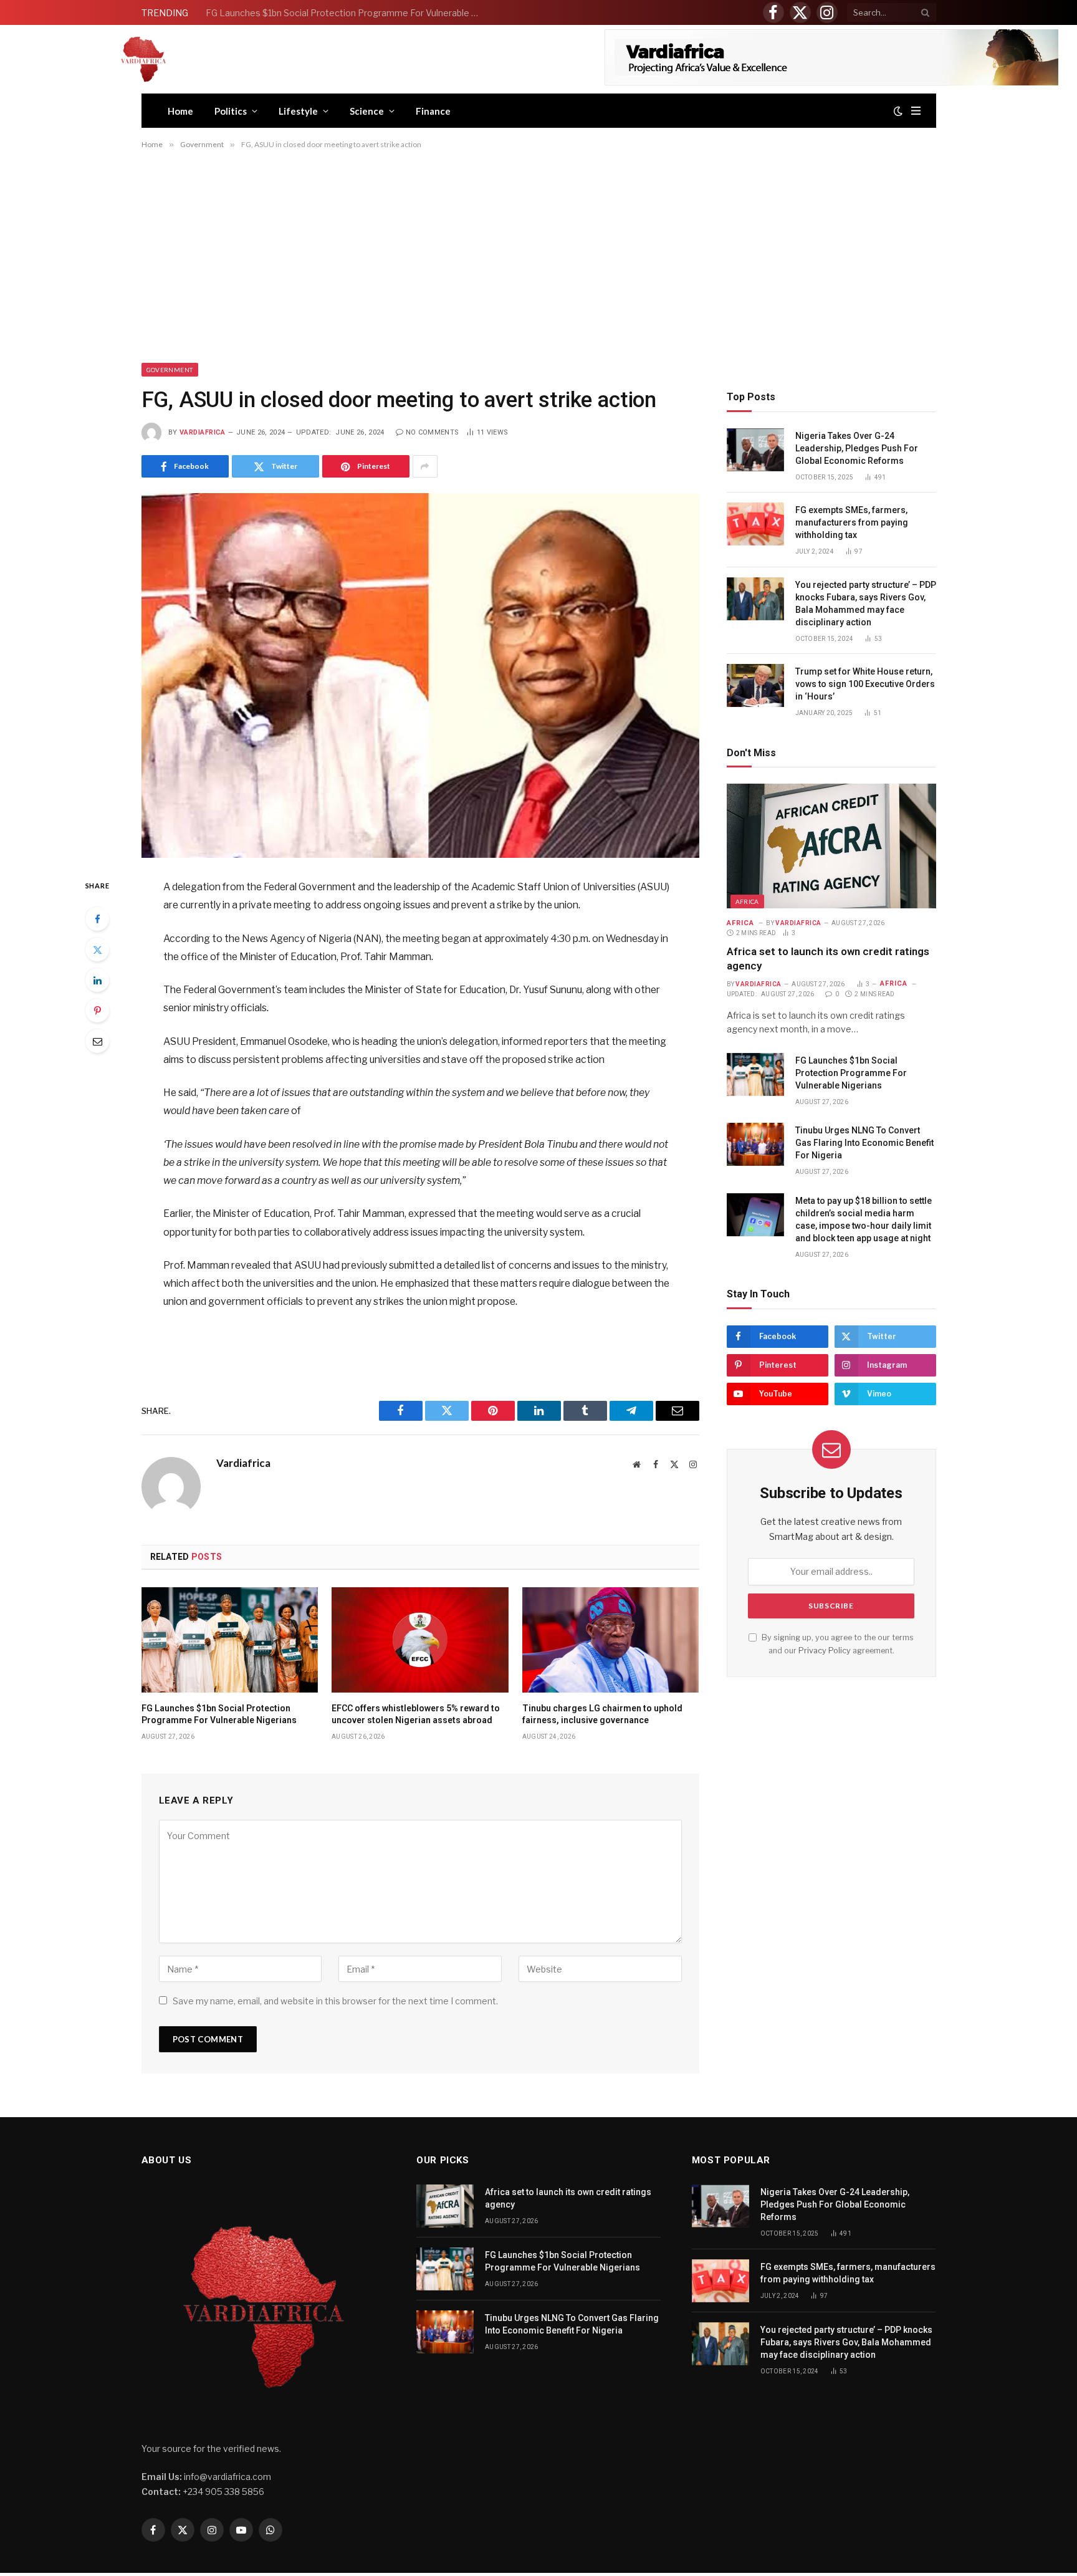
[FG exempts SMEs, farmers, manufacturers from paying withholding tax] (755, 524)
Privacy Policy (825, 1651)
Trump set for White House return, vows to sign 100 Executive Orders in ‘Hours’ (865, 684)
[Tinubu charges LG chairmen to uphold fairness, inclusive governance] (611, 1640)
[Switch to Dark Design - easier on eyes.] (898, 111)
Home (180, 111)
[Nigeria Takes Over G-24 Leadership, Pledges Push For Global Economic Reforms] (755, 450)
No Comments (433, 432)
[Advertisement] (538, 258)
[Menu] (916, 111)
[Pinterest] (97, 1011)
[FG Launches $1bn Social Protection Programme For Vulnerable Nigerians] (230, 1640)
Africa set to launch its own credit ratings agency (828, 959)
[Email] (97, 1041)
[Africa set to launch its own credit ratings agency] (831, 846)
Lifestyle (298, 111)
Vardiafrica (203, 432)
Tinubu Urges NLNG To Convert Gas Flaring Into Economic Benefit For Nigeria (864, 1143)
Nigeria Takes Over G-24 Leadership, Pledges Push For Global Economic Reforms (857, 448)
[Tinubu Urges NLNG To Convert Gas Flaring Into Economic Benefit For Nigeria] (755, 1144)
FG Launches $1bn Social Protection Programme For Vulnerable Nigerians (346, 13)
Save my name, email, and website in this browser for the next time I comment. (335, 2001)
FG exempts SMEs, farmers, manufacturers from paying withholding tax (852, 522)
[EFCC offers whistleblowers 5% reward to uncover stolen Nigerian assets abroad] (420, 1640)
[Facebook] (97, 919)
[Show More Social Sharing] (425, 466)
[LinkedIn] (97, 980)
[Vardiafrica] (143, 59)
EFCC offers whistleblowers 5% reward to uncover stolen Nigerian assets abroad (416, 1714)
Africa (747, 901)
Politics (231, 111)
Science (367, 111)
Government (170, 370)
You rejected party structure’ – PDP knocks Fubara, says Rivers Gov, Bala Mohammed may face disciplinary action (866, 603)
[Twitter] (97, 949)
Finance (433, 111)
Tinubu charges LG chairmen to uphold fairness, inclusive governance (602, 1714)
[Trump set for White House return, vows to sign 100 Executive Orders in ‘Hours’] (755, 685)
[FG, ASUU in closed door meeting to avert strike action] (420, 675)
